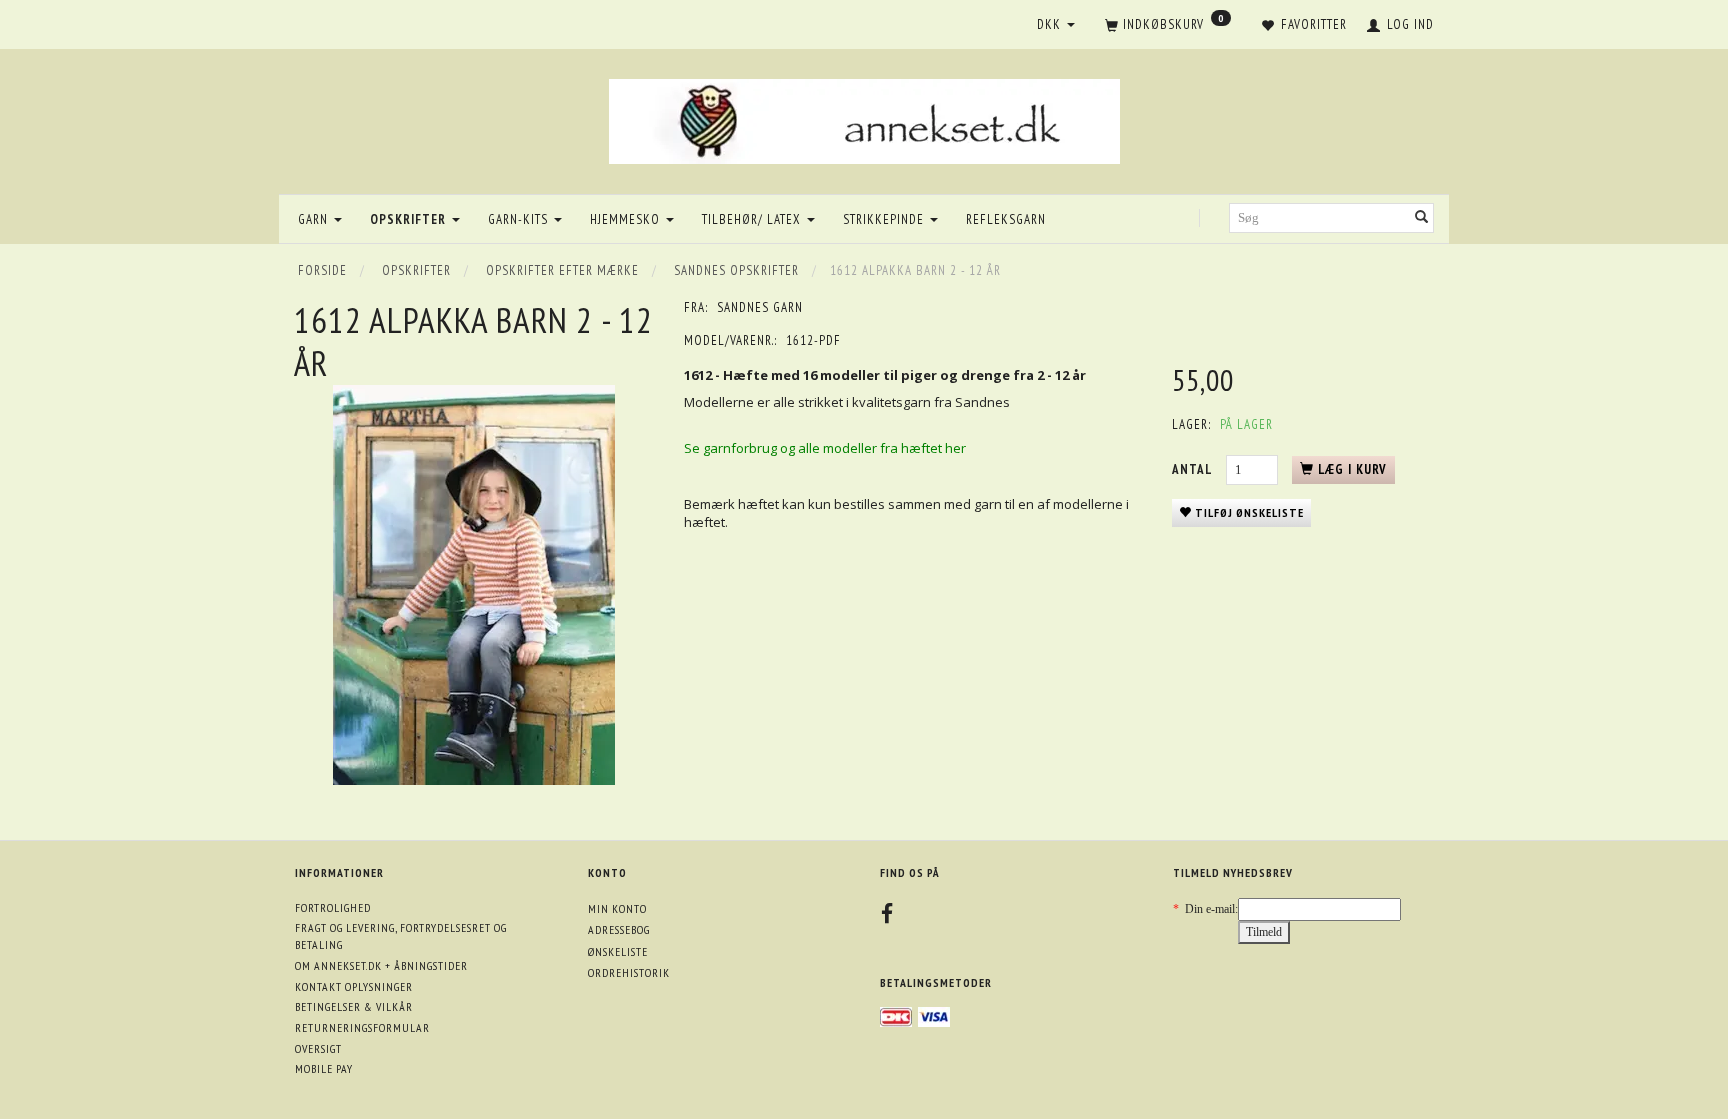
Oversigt (318, 1048)
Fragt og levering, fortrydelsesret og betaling (401, 936)
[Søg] (1422, 218)
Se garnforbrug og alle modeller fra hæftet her (825, 448)
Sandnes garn (760, 307)
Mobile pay (324, 1068)
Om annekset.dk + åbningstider (381, 965)
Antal (1194, 469)
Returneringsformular (362, 1027)
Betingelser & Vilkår (354, 1006)
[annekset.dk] (864, 118)
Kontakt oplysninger (354, 986)
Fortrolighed (333, 907)
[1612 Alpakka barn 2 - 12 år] (474, 585)
